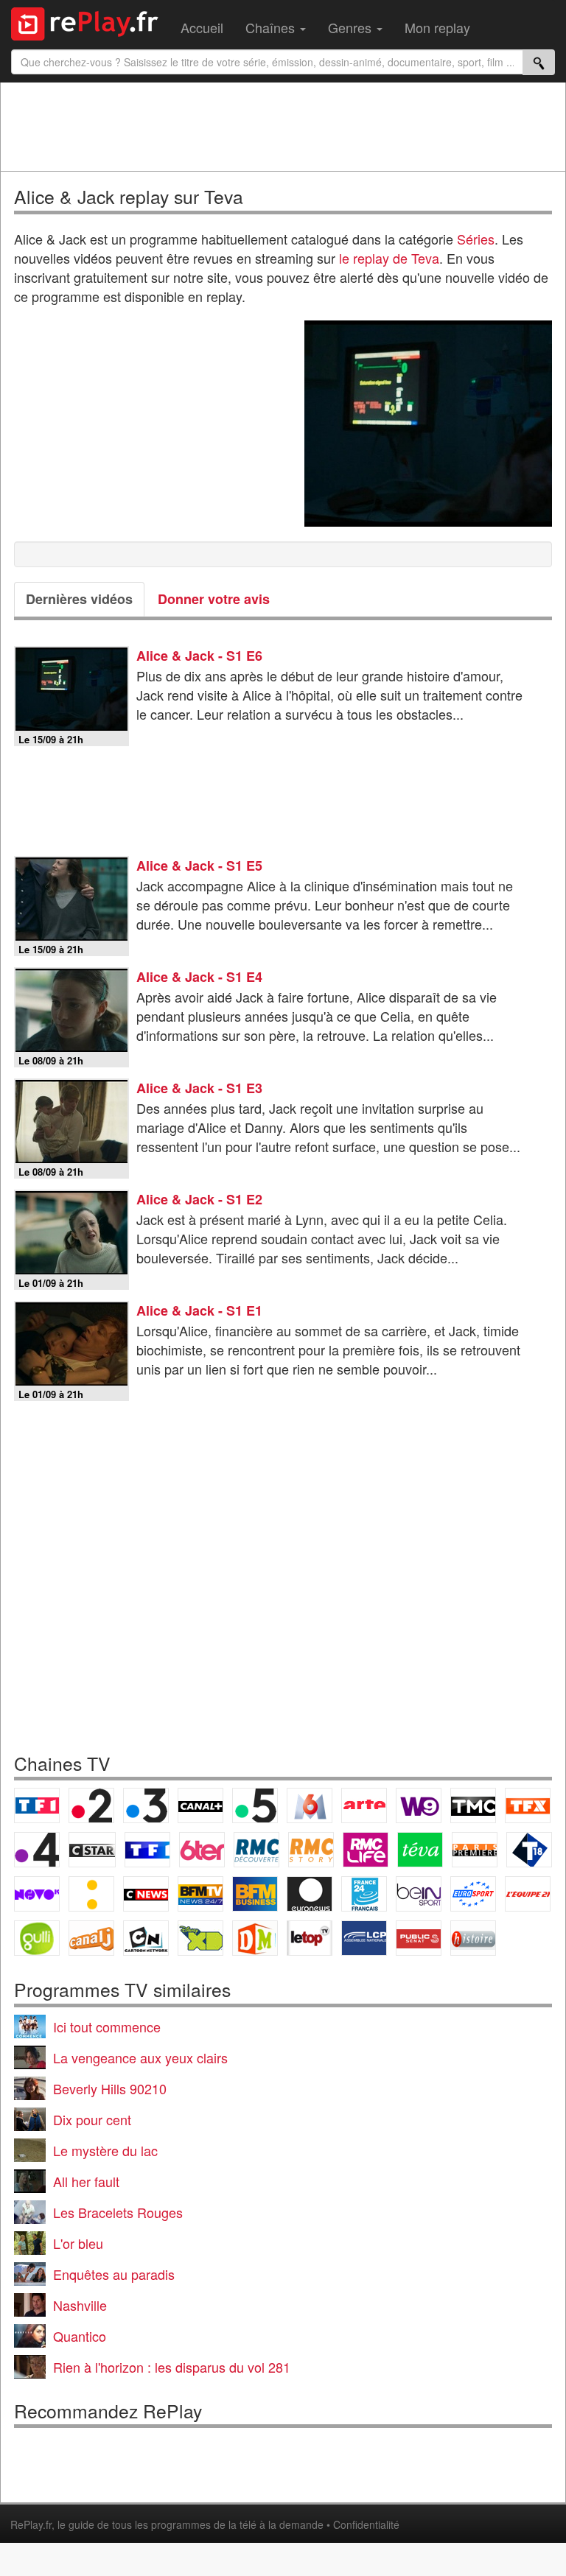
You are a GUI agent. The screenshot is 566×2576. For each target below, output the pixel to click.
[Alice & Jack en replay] (428, 424)
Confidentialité (366, 2524)
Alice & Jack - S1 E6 (199, 656)
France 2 (91, 1805)
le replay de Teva (389, 258)
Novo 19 (37, 1894)
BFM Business (255, 1894)
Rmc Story (311, 1850)
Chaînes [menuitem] (272, 27)
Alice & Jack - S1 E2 (199, 1199)
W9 (419, 1805)
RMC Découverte (256, 1850)
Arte (364, 1805)
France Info (91, 1894)
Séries (476, 239)
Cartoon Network (146, 1938)
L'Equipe (528, 1894)
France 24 (364, 1894)
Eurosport (473, 1894)
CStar (92, 1850)
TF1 (37, 1805)
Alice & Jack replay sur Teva (129, 196)
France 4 (37, 1850)
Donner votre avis (214, 599)
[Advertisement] (283, 127)
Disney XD (200, 1938)
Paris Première (475, 1850)
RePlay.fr (31, 2524)
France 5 (255, 1805)
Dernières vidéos (79, 599)
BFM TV (200, 1894)
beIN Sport (419, 1894)
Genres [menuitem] (352, 27)
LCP (364, 1938)
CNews (146, 1894)
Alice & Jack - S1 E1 (199, 1310)
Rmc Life (366, 1850)
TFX (528, 1805)
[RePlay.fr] (90, 22)
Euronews (310, 1894)
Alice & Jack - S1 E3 (199, 1088)
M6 (310, 1805)
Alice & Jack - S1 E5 (199, 866)
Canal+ (200, 1805)
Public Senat (419, 1938)
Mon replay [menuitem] (437, 27)
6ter (202, 1850)
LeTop (310, 1938)
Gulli (37, 1938)
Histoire (473, 1938)
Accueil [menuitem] (202, 27)
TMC (473, 1805)
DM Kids (255, 1938)
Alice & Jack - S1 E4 (199, 977)
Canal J (91, 1938)
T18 (529, 1850)
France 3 (146, 1805)
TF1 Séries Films (147, 1850)
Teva (420, 1850)
